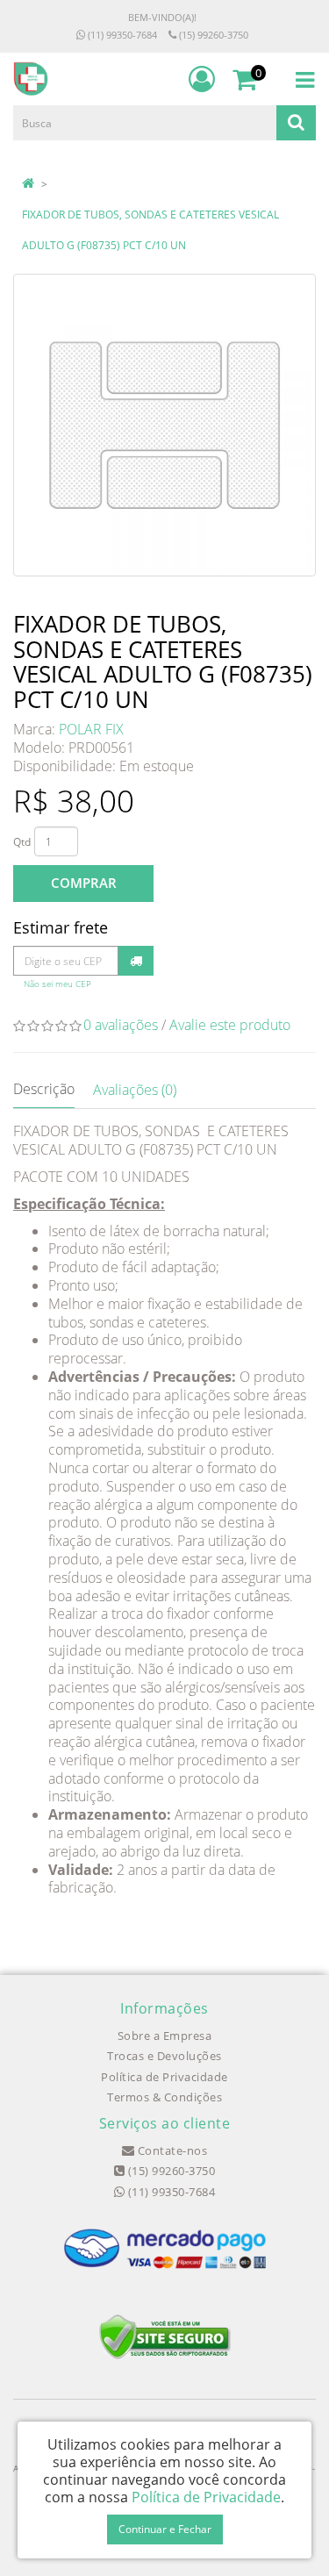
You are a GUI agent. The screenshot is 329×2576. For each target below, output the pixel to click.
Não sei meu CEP (57, 984)
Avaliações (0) (135, 1090)
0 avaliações (121, 1025)
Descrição (44, 1089)
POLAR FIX (91, 729)
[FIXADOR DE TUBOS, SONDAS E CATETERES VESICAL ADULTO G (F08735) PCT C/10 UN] (164, 425)
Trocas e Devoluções (164, 2056)
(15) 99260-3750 (212, 35)
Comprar (84, 883)
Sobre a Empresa (165, 2036)
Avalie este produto (230, 1025)
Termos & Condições (164, 2097)
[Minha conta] (202, 79)
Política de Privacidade (164, 2077)
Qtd (22, 842)
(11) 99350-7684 (121, 35)
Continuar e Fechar (165, 2529)
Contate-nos (171, 2150)
